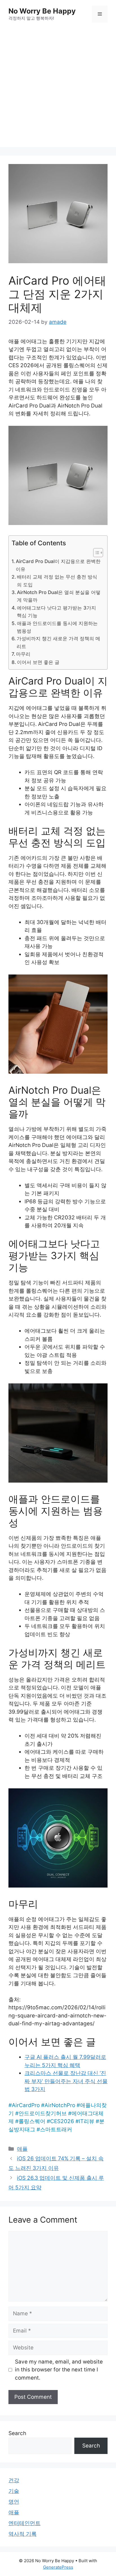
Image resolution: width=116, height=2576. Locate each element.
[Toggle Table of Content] (95, 553)
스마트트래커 (56, 2129)
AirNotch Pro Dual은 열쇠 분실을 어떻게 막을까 (59, 596)
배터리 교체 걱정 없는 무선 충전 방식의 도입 (57, 581)
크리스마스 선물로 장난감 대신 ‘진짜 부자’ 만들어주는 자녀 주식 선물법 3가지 (66, 2081)
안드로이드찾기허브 (43, 2113)
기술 (14, 2491)
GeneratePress (58, 2567)
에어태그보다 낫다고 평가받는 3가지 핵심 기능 (56, 612)
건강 (14, 2480)
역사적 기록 (23, 2534)
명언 (14, 2502)
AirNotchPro (60, 2105)
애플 (22, 2149)
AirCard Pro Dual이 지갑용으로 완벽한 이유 (58, 565)
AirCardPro (26, 2105)
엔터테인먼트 (24, 2523)
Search (17, 2433)
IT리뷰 (87, 2121)
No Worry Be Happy (42, 11)
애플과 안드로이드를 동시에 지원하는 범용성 (57, 627)
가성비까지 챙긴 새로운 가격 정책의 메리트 (58, 642)
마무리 (23, 654)
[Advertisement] (58, 89)
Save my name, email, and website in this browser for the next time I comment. (59, 2370)
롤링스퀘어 (32, 2121)
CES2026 (62, 2121)
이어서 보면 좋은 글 (38, 662)
